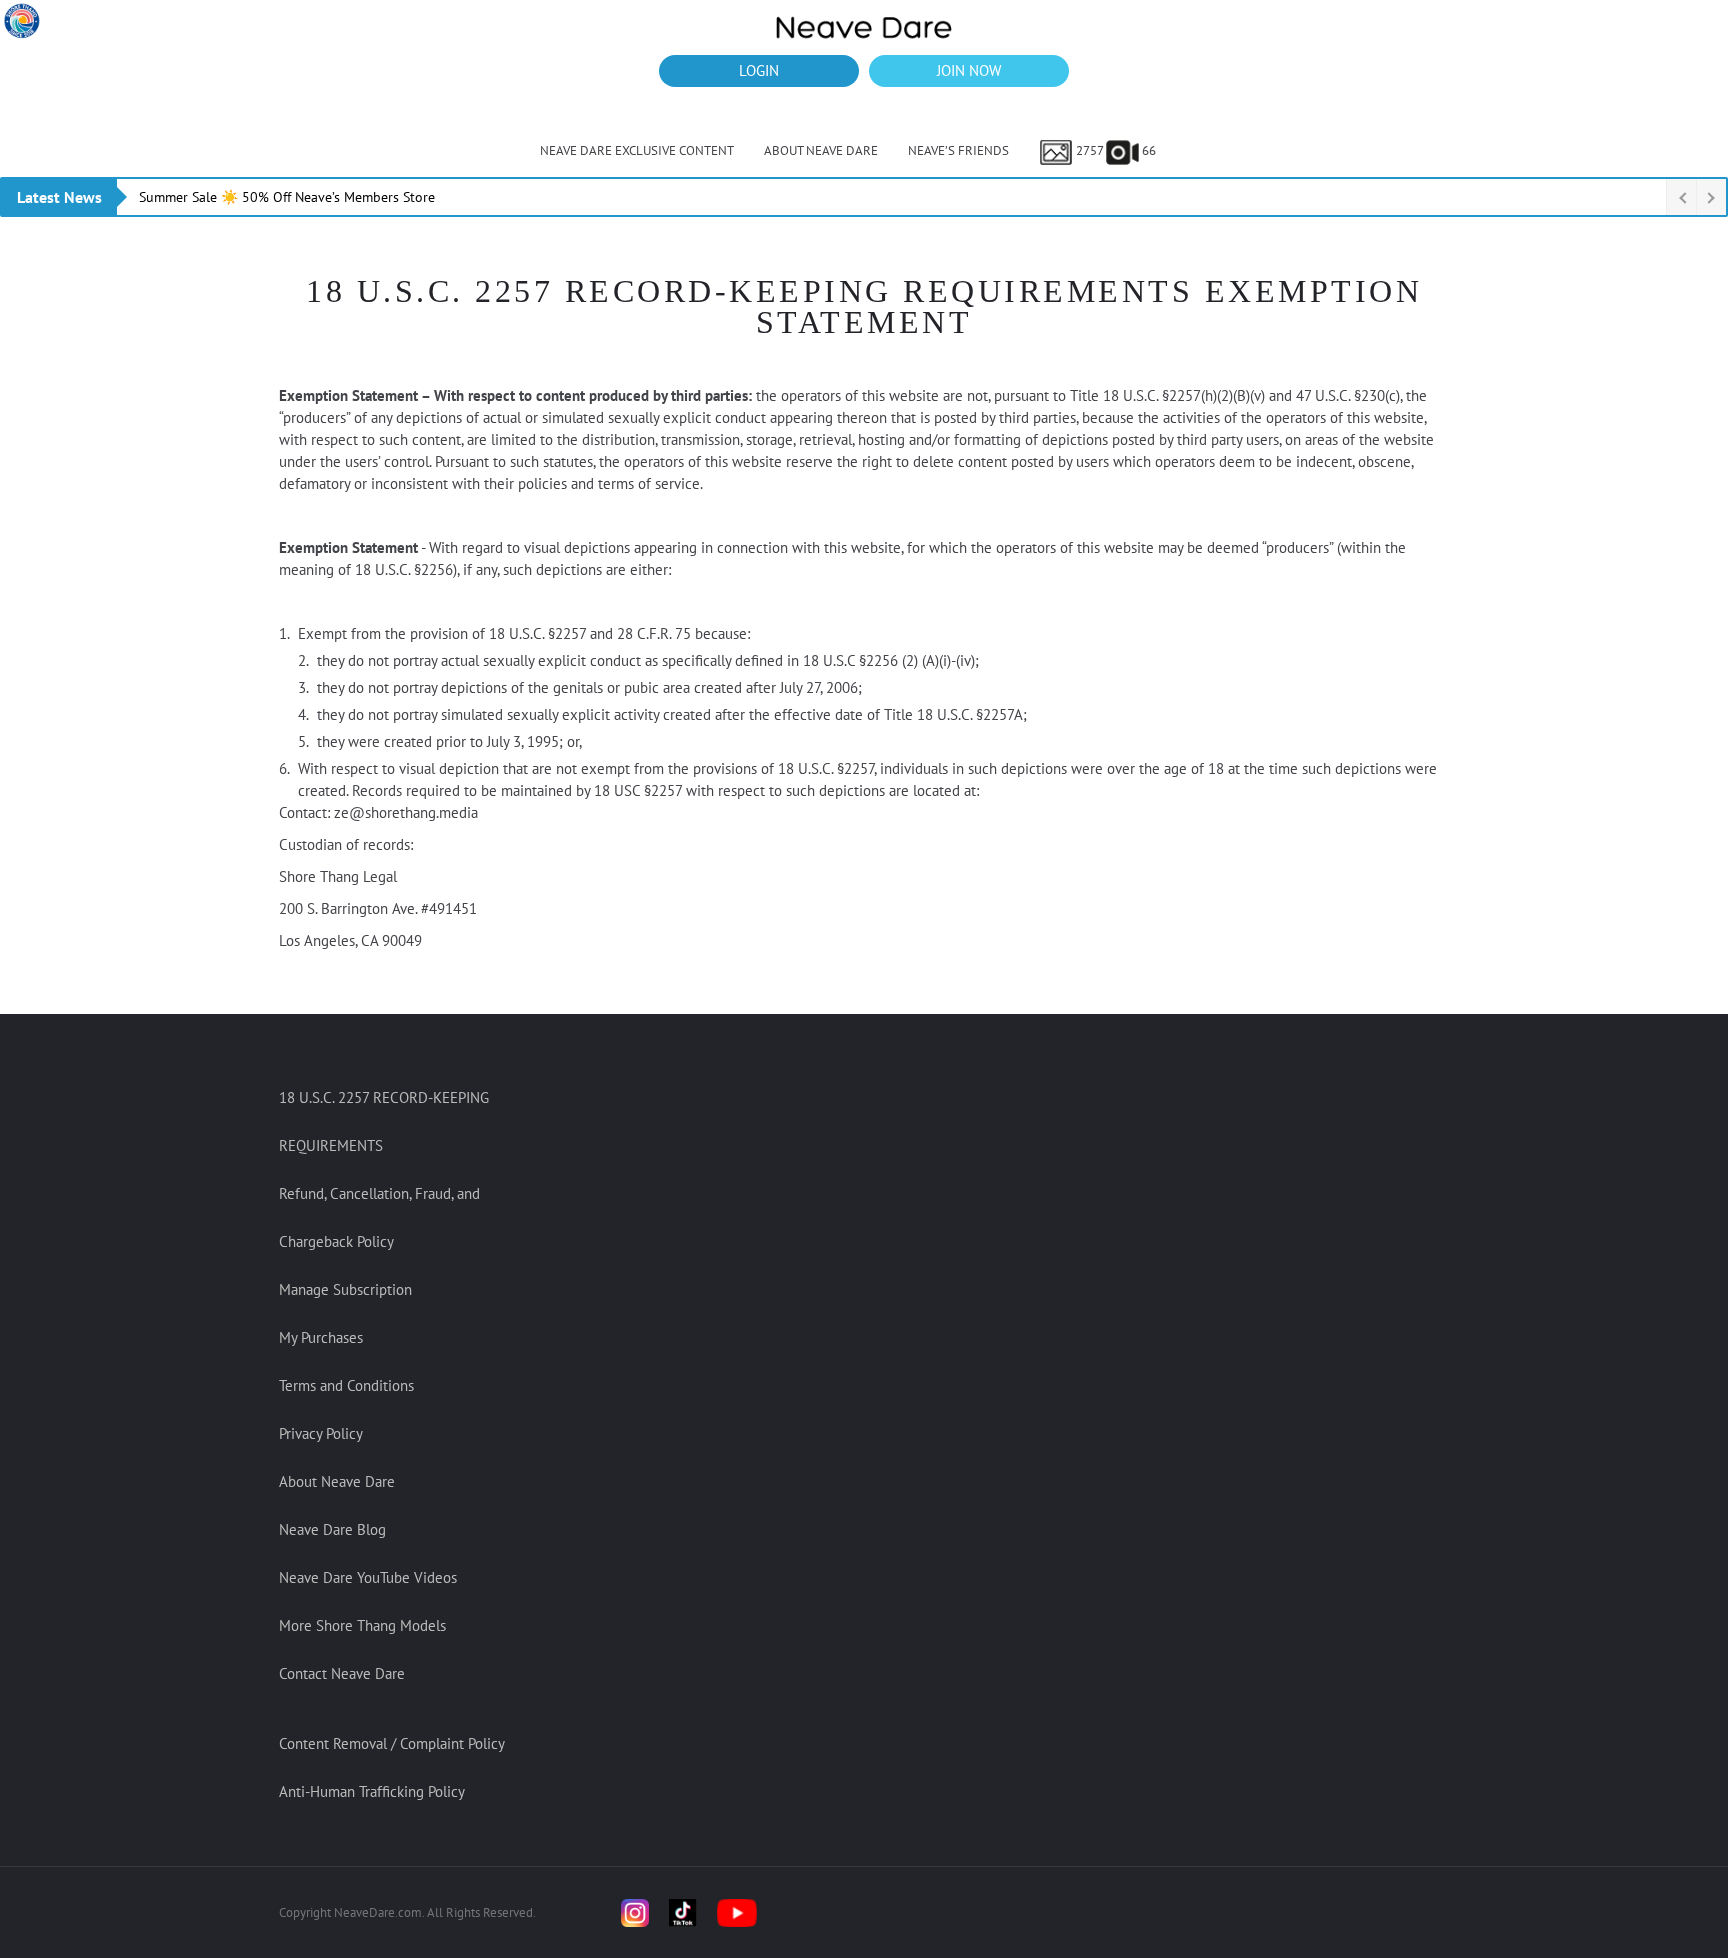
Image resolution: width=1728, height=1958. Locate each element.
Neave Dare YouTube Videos (368, 1577)
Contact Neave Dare (342, 1673)
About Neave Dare (821, 150)
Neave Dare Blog (332, 1529)
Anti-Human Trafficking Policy (372, 1791)
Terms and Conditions (346, 1385)
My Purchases (321, 1337)
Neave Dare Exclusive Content (637, 150)
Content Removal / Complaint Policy (392, 1743)
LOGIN (759, 70)
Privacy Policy (321, 1433)
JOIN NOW (969, 70)
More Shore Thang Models (362, 1625)
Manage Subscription (345, 1289)
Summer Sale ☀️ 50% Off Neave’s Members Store (287, 197)
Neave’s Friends (958, 150)
